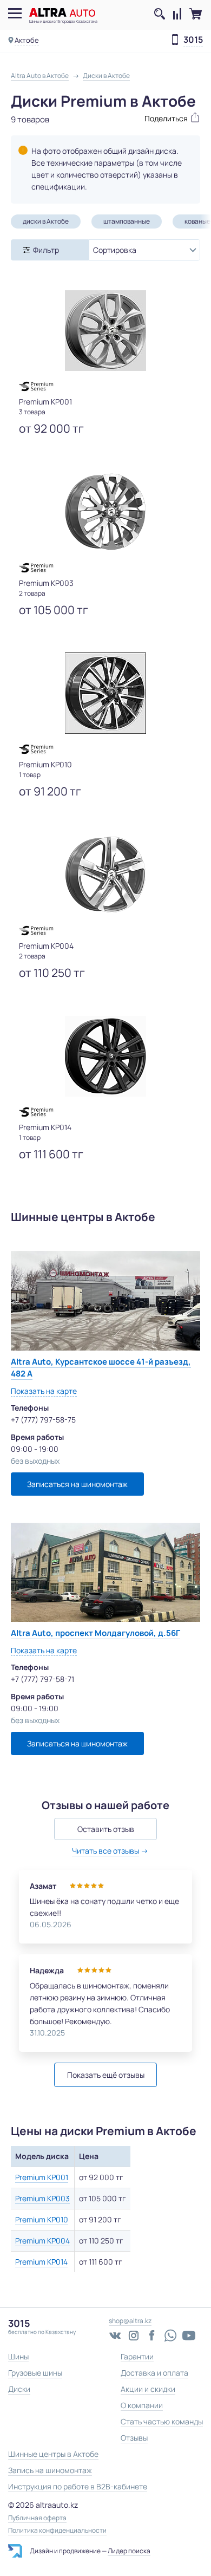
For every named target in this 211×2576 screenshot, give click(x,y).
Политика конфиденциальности (57, 2531)
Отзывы (134, 2438)
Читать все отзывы (105, 1851)
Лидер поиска (129, 2551)
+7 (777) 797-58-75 (43, 1420)
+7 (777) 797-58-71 (42, 1679)
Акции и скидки (148, 2389)
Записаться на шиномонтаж (77, 1484)
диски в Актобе (46, 221)
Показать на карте (44, 1391)
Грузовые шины (35, 2373)
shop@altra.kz (130, 2321)
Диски (19, 2389)
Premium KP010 (42, 2219)
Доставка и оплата (154, 2373)
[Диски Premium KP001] (105, 330)
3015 (193, 40)
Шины (18, 2356)
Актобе (27, 40)
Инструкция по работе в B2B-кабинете (78, 2486)
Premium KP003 (42, 2198)
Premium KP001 (42, 2177)
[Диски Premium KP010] (105, 693)
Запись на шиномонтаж (50, 2470)
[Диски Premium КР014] (105, 1056)
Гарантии (137, 2356)
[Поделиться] (153, 117)
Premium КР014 (41, 2262)
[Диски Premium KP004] (105, 875)
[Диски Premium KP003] (105, 512)
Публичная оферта (37, 2518)
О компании (142, 2405)
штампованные (127, 221)
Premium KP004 (42, 2241)
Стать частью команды (162, 2421)
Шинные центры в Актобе (53, 2454)
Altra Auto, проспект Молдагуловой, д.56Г (95, 1633)
